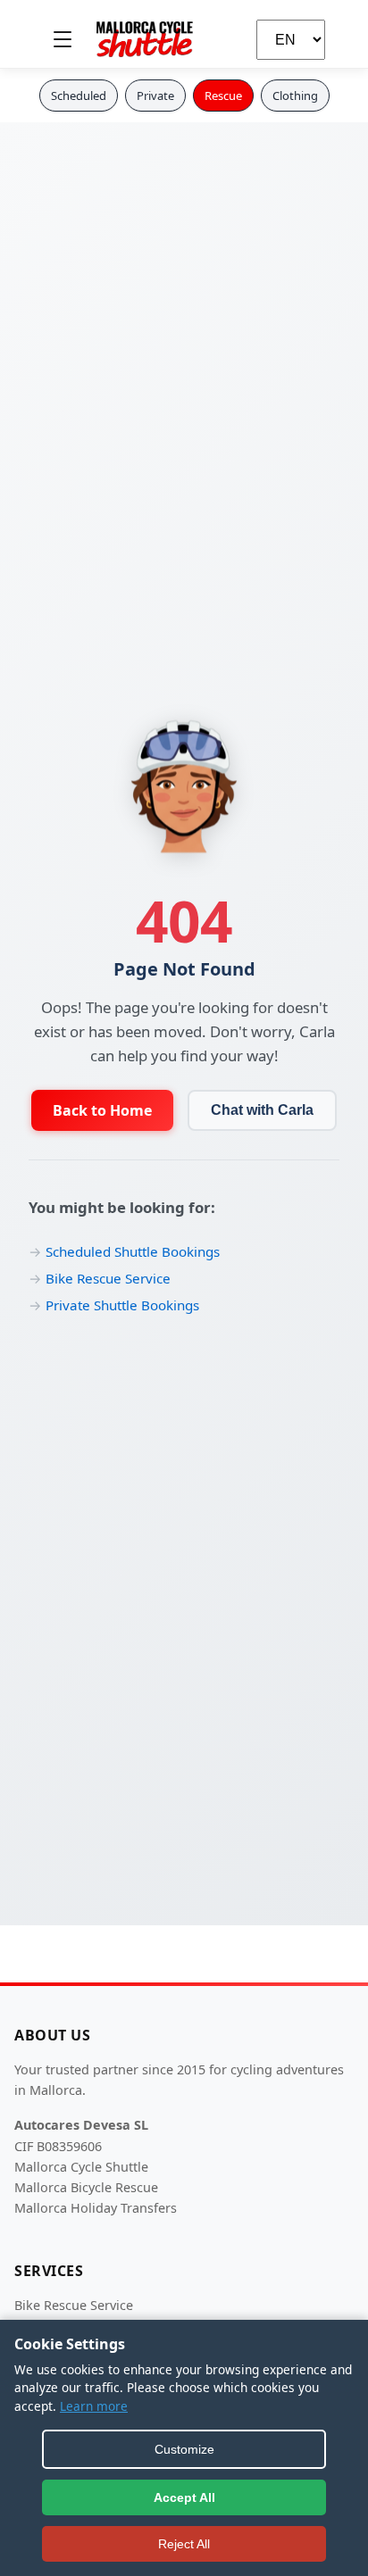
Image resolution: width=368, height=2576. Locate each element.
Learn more (94, 2406)
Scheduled (79, 96)
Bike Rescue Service (108, 1278)
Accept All (184, 2497)
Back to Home (102, 1110)
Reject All (184, 2544)
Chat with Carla (262, 1110)
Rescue (223, 96)
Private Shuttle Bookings (122, 1305)
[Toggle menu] (63, 39)
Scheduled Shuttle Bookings (133, 1251)
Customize (184, 2449)
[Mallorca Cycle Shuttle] (145, 39)
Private (155, 96)
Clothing (295, 96)
